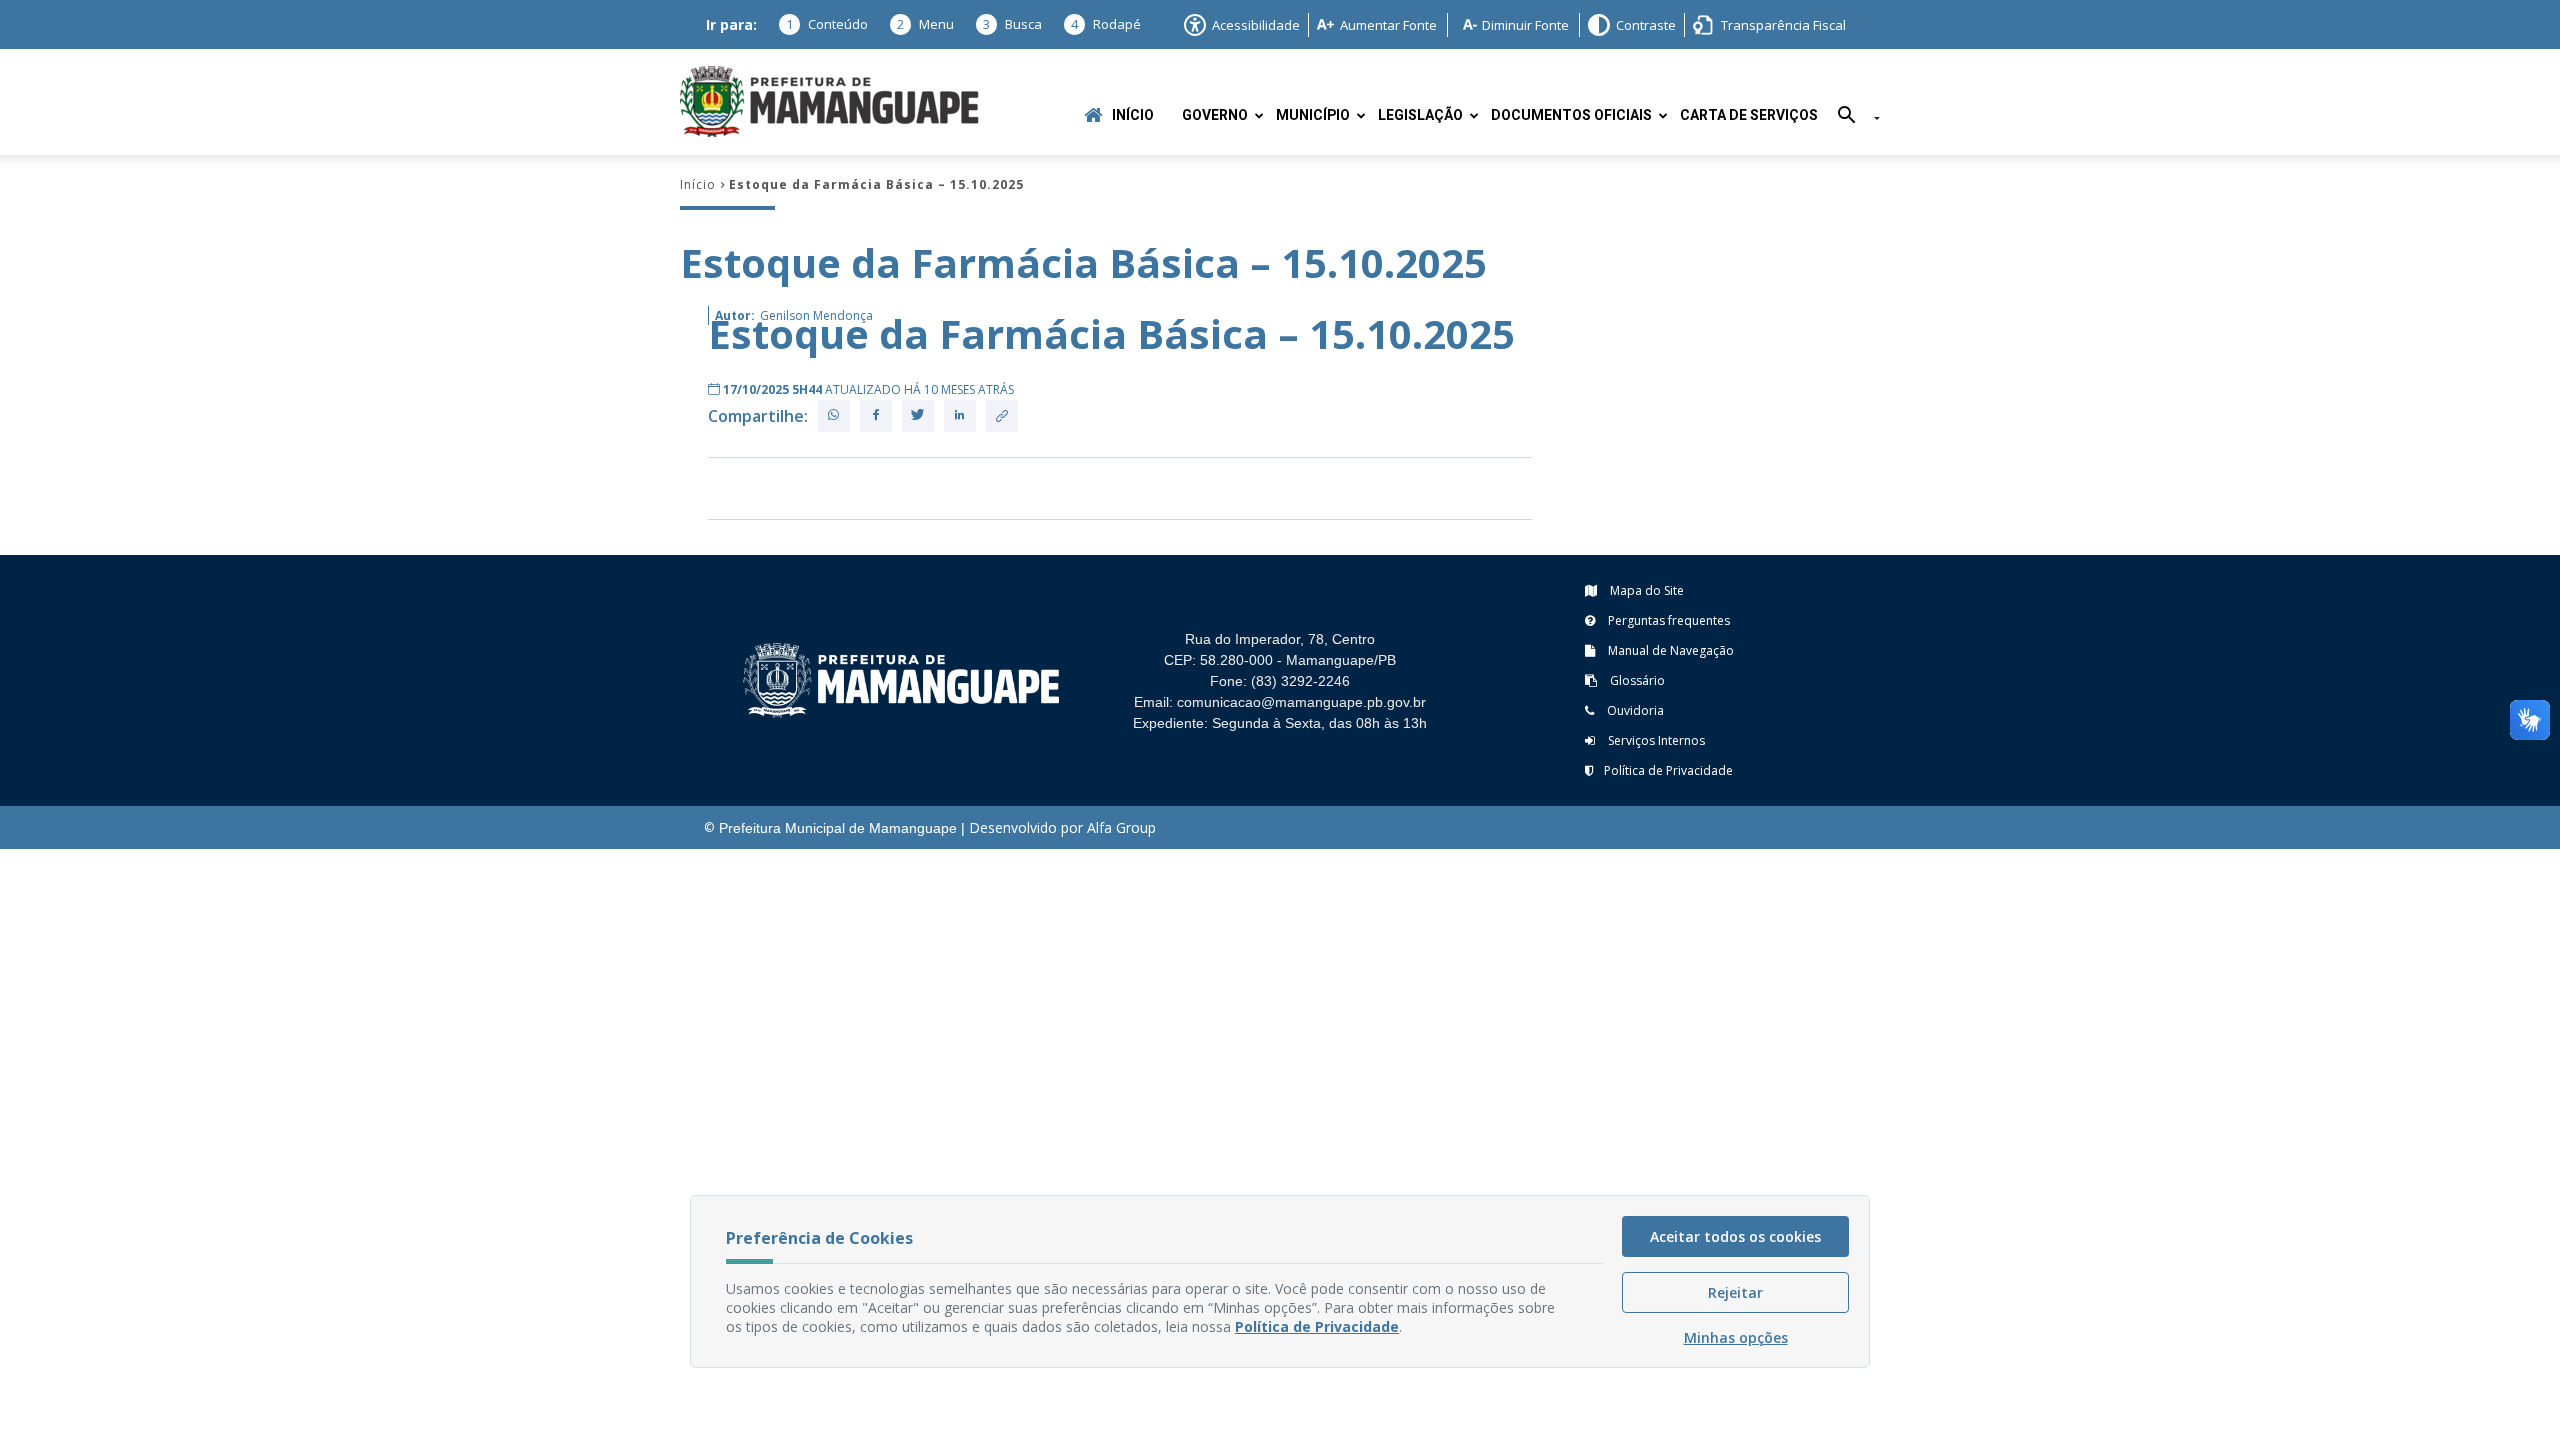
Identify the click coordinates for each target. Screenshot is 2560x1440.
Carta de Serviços (1749, 115)
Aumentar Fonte (1388, 25)
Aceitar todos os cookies (1735, 1236)
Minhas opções (1736, 1337)
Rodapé (1106, 24)
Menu (925, 24)
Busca (1012, 24)
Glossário (1636, 680)
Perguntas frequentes (1667, 620)
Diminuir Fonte (1525, 25)
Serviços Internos (1655, 740)
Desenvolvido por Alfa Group (1062, 827)
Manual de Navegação (1669, 650)
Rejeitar (1735, 1292)
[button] (1851, 118)
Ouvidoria (1634, 710)
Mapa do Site (1645, 590)
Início (1133, 115)
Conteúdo (827, 24)
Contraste (1646, 25)
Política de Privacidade (1668, 770)
